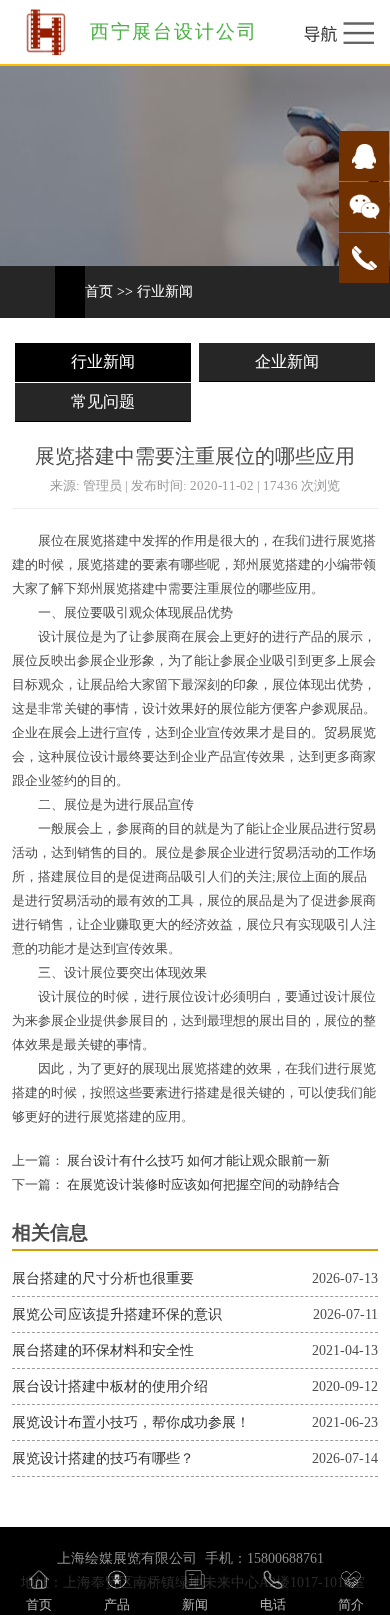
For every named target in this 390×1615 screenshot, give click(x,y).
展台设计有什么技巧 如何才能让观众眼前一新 (197, 1161)
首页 (99, 291)
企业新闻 (287, 361)
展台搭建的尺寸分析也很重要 (103, 1278)
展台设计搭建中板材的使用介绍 (110, 1386)
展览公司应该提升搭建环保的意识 (117, 1314)
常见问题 (103, 401)
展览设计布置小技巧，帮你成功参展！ (131, 1422)
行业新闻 (165, 291)
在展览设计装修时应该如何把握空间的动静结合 (202, 1185)
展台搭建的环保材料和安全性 (103, 1350)
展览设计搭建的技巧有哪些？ (103, 1458)
